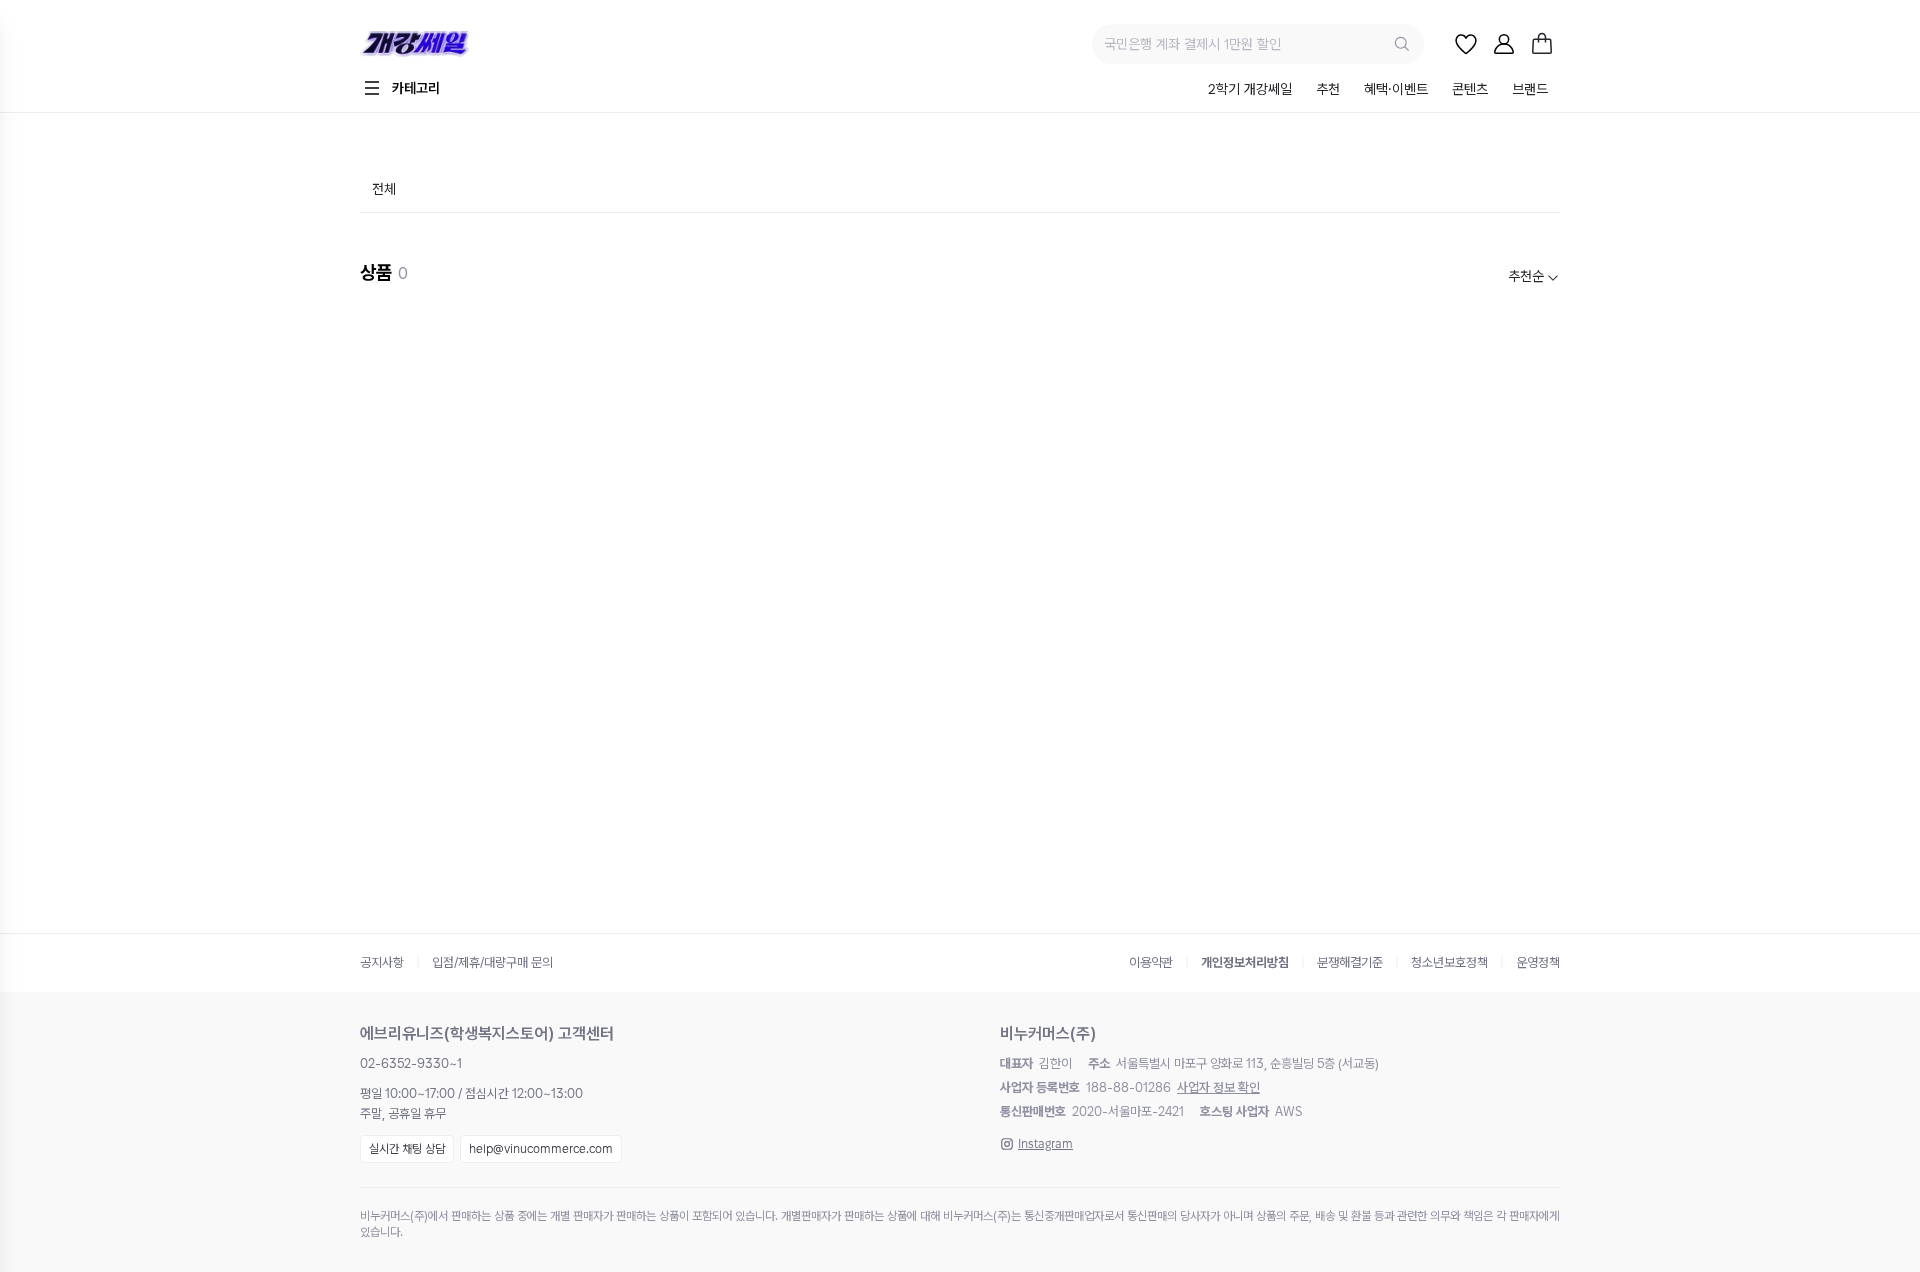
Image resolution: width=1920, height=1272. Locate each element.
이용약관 (1151, 962)
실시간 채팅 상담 (407, 1149)
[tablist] (1378, 90)
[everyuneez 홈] (484, 44)
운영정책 (1538, 962)
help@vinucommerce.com (541, 1149)
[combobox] (1534, 276)
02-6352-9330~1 (411, 1063)
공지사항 (382, 962)
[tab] (1250, 90)
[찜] (1466, 44)
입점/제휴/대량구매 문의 (492, 962)
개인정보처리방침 (1245, 962)
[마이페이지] (1504, 44)
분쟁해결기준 (1350, 962)
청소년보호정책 (1449, 962)
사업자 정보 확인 (1218, 1087)
